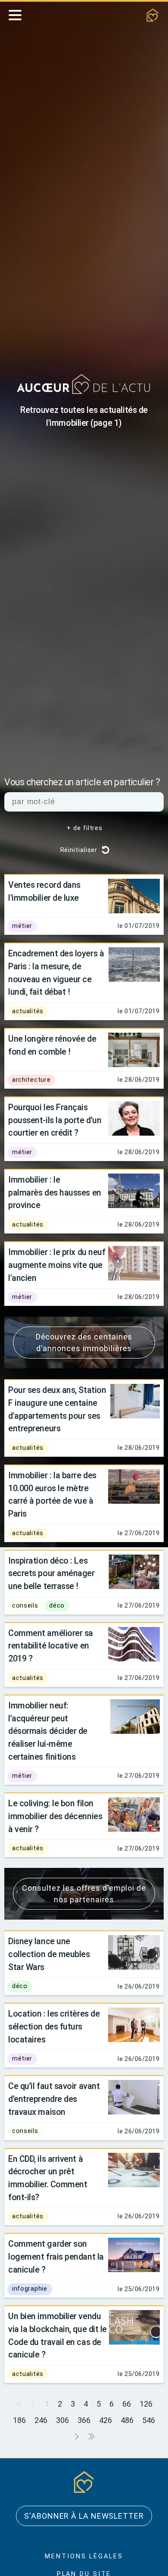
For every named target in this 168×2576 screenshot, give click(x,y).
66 (127, 2404)
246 (41, 2420)
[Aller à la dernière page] (91, 2437)
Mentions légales (84, 2556)
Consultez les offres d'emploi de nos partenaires (84, 1894)
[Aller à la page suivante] (77, 2437)
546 (149, 2420)
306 (62, 2420)
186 (19, 2420)
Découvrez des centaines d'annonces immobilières (84, 1343)
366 (84, 2420)
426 (106, 2420)
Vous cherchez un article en (82, 782)
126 (146, 2404)
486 (127, 2420)
